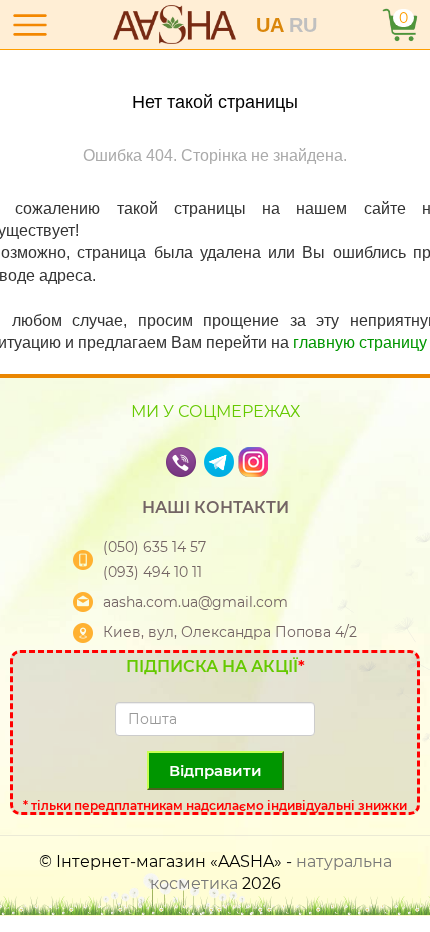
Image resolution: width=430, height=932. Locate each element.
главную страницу (360, 342)
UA (272, 25)
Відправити (215, 770)
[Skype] (202, 460)
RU (303, 25)
